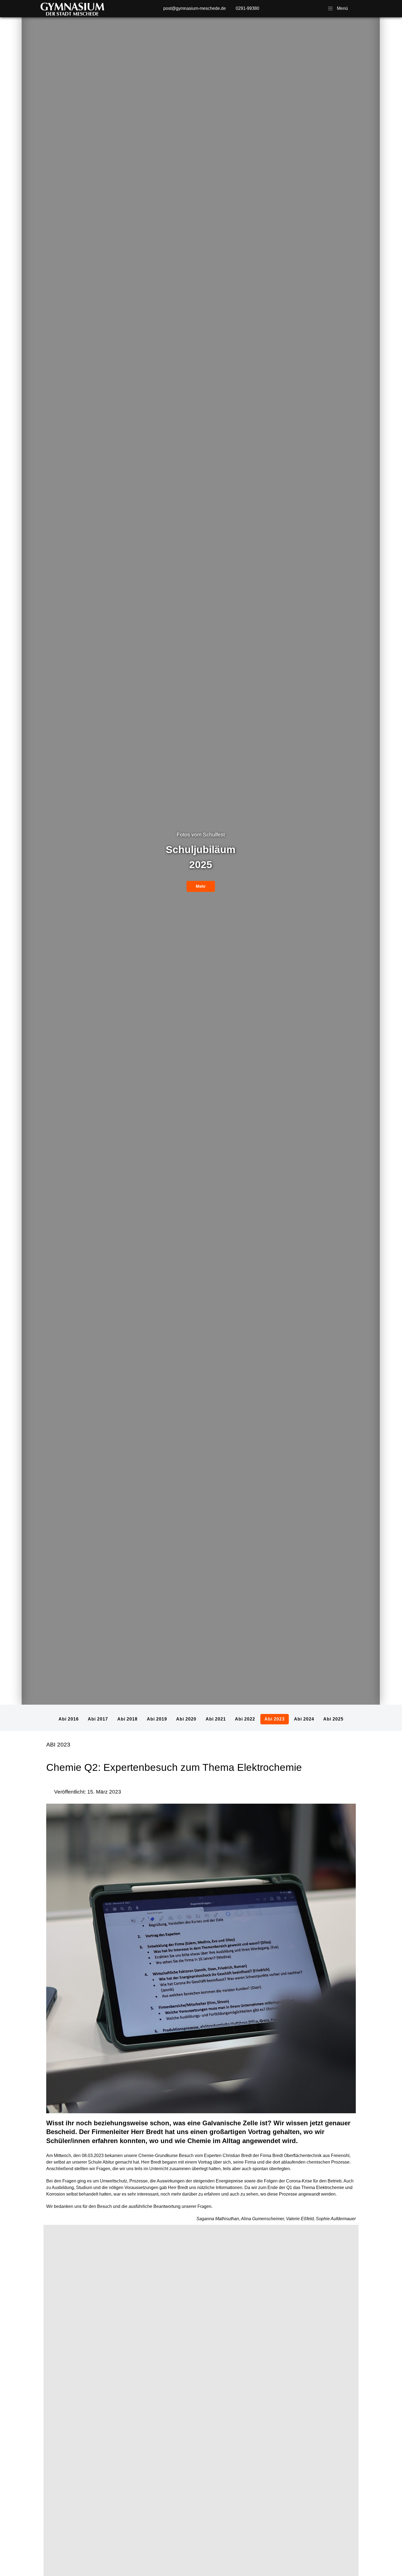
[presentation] (46, 915)
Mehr (201, 942)
